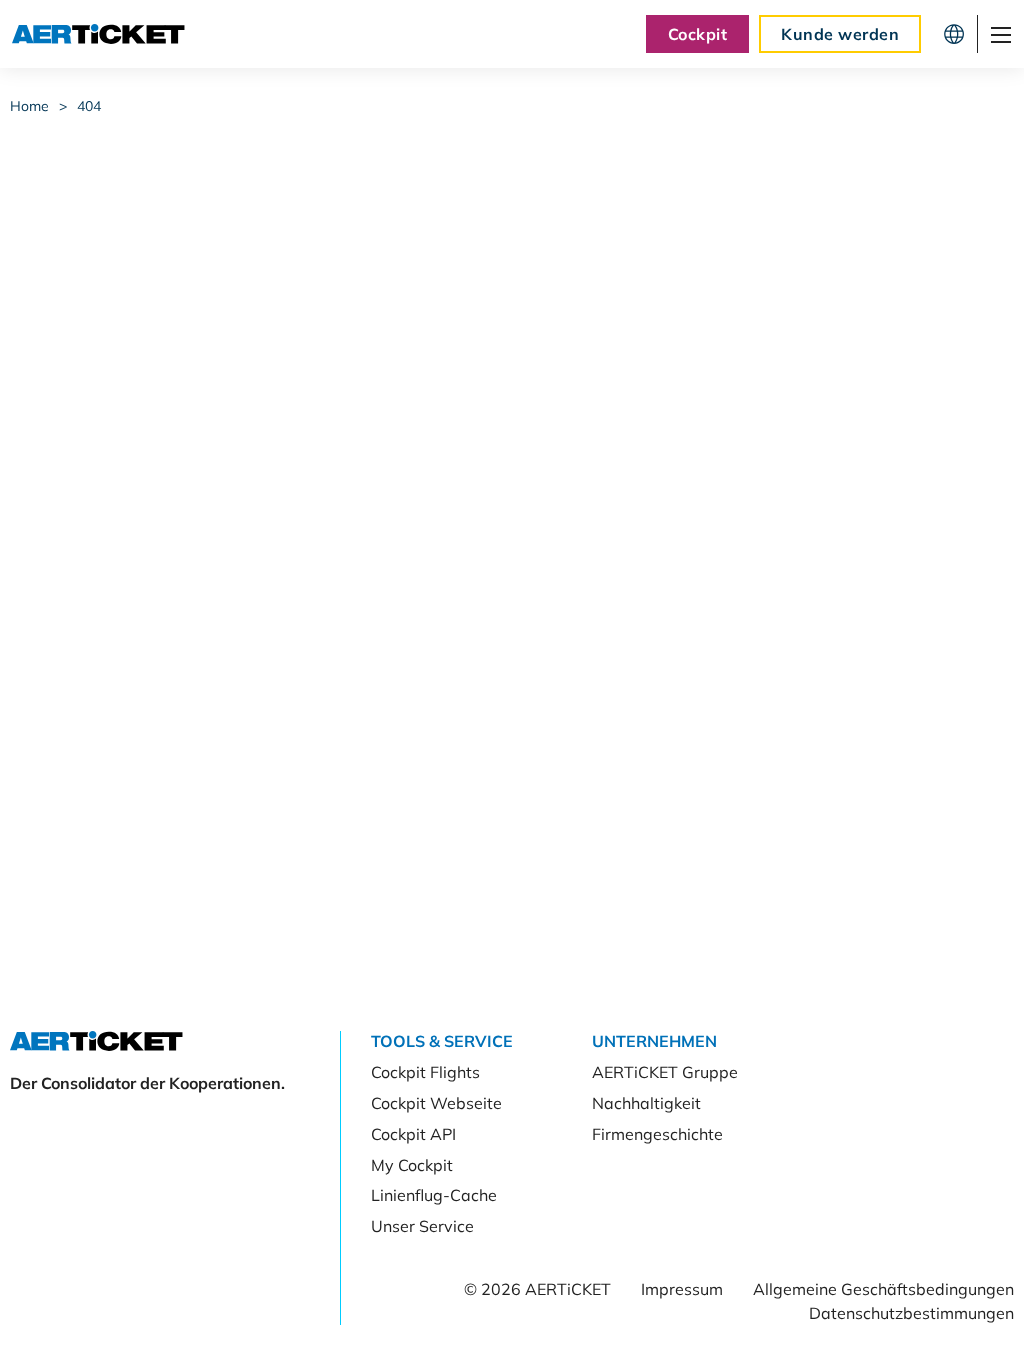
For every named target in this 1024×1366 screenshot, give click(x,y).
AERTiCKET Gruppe (665, 1072)
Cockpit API (413, 1134)
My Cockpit (412, 1165)
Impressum (682, 1289)
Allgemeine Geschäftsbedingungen (883, 1289)
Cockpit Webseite (436, 1103)
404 (89, 106)
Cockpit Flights (425, 1072)
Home (29, 106)
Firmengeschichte (657, 1134)
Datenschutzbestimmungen (911, 1313)
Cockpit (697, 34)
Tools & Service (442, 1041)
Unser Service (422, 1226)
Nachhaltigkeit (646, 1103)
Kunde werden (840, 34)
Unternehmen (654, 1041)
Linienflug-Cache (434, 1195)
